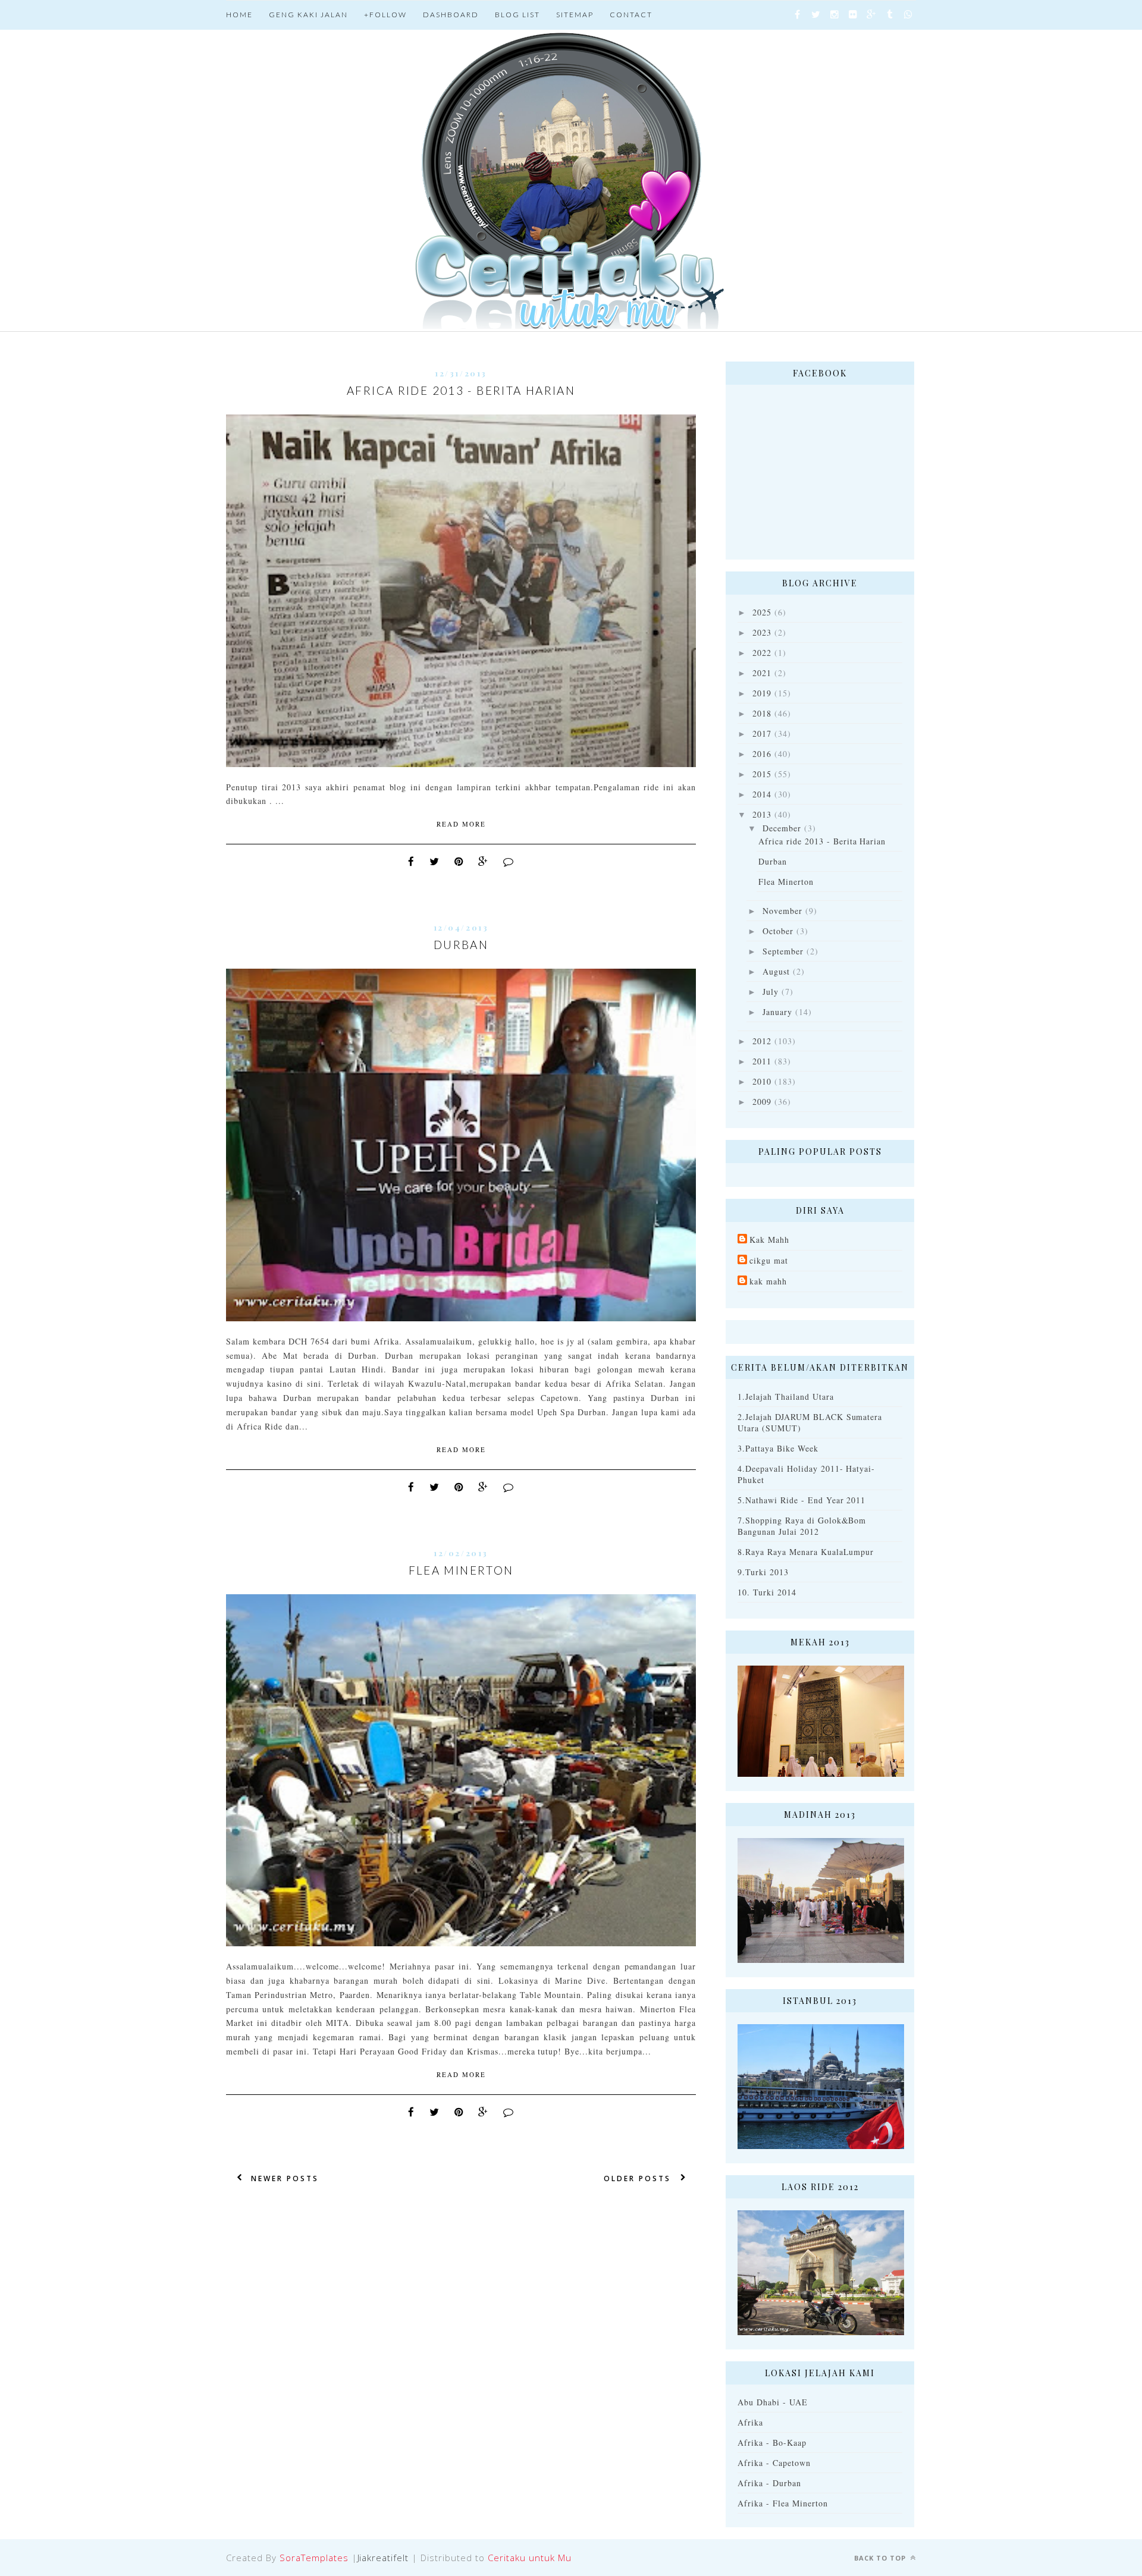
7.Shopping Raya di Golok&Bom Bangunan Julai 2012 (802, 1526)
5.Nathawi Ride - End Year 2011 (801, 1500)
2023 (762, 632)
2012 (762, 1041)
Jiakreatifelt (383, 2558)
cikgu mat (769, 1260)
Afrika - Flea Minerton (783, 2503)
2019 (762, 693)
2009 (762, 1102)
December (782, 828)
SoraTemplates (314, 2558)
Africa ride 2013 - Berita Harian (461, 390)
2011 (762, 1061)
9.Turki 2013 (763, 1572)
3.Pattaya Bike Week (778, 1448)
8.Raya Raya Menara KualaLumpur (806, 1552)
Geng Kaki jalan (308, 15)
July (771, 992)
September (783, 951)
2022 (762, 653)
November (782, 911)
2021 (762, 673)
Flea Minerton (461, 1570)
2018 (762, 713)
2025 (762, 612)
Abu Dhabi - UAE (773, 2402)
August (776, 971)
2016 (762, 754)
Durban (461, 945)
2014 (762, 794)
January (777, 1012)
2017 (762, 733)
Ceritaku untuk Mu (530, 2558)
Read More (461, 824)
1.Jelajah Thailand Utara (786, 1397)
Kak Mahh (769, 1240)
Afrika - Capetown (774, 2463)
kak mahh (768, 1281)
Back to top (881, 2558)
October (778, 931)
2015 (762, 774)
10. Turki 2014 (767, 1592)
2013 (762, 814)
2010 (762, 1081)
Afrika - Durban (769, 2483)
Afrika (750, 2422)
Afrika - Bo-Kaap (772, 2443)
